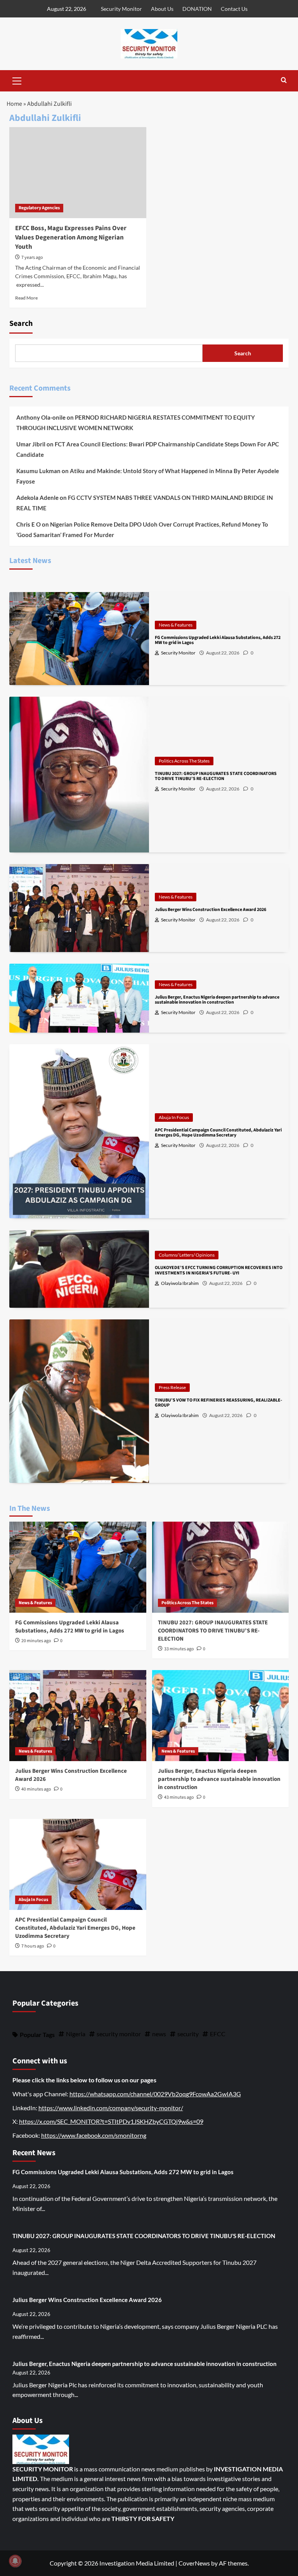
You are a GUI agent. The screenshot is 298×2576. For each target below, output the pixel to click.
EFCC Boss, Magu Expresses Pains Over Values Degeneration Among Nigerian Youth (71, 238)
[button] (17, 80)
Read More (26, 298)
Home (14, 104)
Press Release (172, 1387)
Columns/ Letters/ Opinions (187, 1255)
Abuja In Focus (174, 1117)
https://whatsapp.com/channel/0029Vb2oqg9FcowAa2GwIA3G (155, 2094)
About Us (162, 9)
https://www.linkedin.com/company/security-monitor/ (111, 2108)
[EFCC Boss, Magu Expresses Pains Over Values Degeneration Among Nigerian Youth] (78, 173)
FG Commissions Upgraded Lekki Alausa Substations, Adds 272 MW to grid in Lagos (70, 1627)
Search (21, 324)
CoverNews (194, 2563)
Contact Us (234, 9)
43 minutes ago (179, 1797)
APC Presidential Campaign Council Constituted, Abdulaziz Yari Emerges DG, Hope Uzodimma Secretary (75, 1928)
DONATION (197, 9)
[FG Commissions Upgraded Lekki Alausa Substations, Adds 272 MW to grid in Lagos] (78, 1567)
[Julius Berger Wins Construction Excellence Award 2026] (78, 1716)
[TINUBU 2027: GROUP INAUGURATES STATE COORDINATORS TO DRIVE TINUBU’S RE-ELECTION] (221, 1567)
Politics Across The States (184, 761)
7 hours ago (33, 1946)
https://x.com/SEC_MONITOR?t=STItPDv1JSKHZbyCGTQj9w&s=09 (111, 2121)
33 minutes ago (179, 1649)
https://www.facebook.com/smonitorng (94, 2135)
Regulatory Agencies (39, 208)
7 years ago (32, 257)
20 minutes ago (36, 1641)
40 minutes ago (36, 1789)
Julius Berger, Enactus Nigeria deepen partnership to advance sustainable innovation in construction (219, 1779)
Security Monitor (121, 9)
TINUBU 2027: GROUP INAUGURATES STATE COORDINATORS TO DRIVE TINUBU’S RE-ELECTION (213, 1631)
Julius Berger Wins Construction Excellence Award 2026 (87, 2300)
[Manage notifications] (15, 2561)
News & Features (176, 625)
